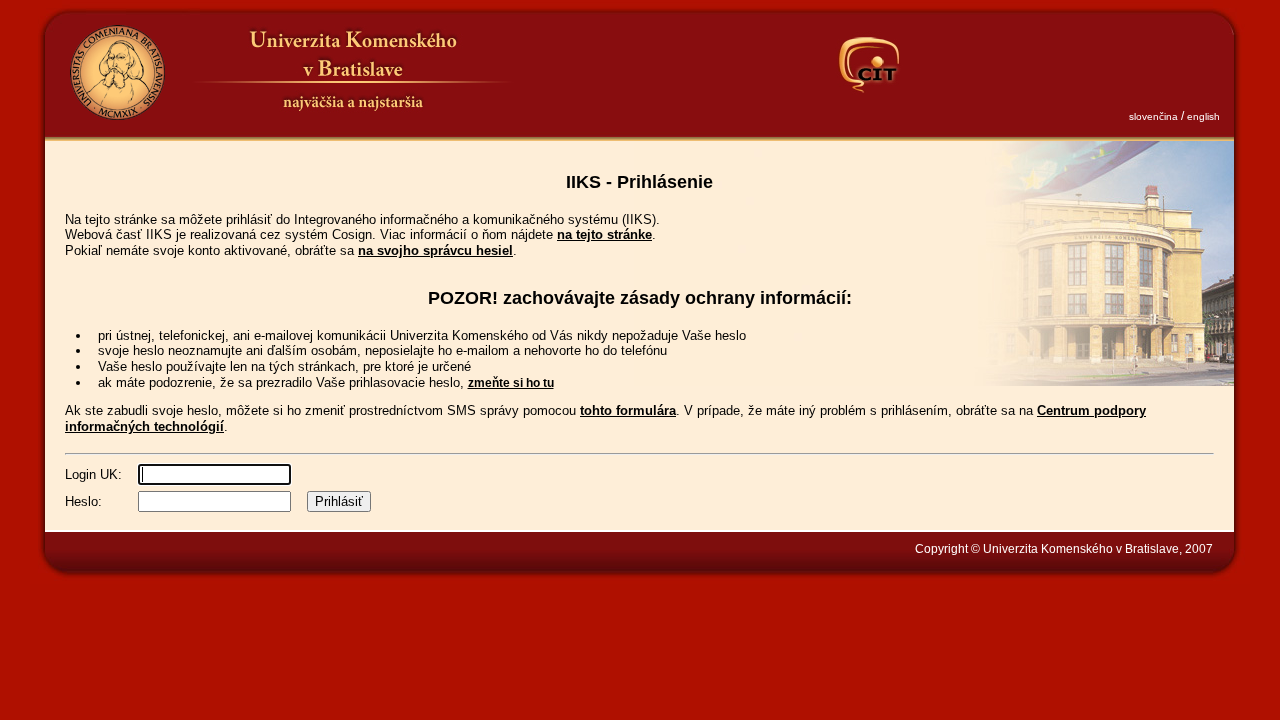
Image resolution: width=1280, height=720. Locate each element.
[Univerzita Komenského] (117, 72)
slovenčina (1153, 116)
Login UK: (93, 474)
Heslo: (83, 501)
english (1203, 116)
